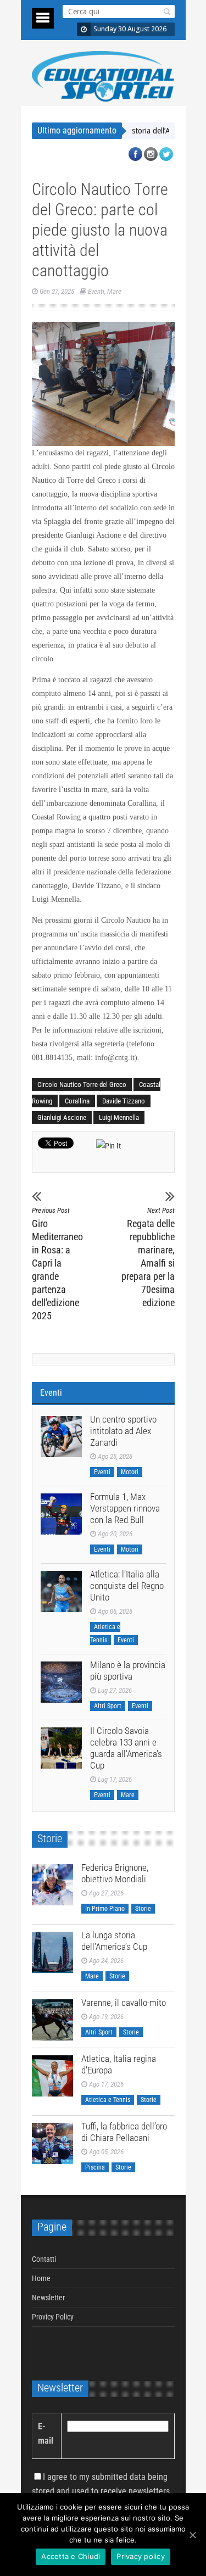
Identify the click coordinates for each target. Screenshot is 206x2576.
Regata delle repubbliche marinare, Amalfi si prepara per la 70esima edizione (148, 1257)
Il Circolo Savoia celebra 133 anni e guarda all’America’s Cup (126, 1748)
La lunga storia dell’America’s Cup (137, 131)
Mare (114, 291)
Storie (143, 1909)
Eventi (96, 291)
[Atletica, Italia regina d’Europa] (52, 2076)
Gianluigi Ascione (62, 1117)
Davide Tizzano (124, 1101)
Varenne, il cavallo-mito (124, 2003)
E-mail (46, 2433)
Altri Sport (108, 1706)
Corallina (77, 1101)
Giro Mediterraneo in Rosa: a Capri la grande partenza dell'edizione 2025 (57, 1264)
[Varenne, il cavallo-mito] (52, 2020)
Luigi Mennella (119, 1117)
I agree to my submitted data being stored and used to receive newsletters (101, 2484)
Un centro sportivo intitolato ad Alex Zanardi (123, 1431)
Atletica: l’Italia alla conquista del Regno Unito (127, 1586)
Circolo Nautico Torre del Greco (82, 1085)
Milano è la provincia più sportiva (128, 1671)
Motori (130, 1472)
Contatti (44, 2259)
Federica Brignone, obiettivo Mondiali (115, 1873)
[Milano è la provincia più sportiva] (61, 1682)
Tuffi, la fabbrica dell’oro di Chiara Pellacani (124, 2132)
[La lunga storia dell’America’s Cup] (52, 1952)
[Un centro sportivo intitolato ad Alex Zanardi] (61, 1437)
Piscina (95, 2167)
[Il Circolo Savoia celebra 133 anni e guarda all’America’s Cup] (61, 1748)
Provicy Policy (53, 2317)
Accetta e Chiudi (71, 2556)
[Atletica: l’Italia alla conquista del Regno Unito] (61, 1591)
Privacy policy (141, 2556)
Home (41, 2278)
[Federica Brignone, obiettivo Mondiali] (52, 1885)
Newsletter (48, 2298)
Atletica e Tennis (108, 2100)
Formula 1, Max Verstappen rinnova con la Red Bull (125, 1508)
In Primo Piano (105, 1909)
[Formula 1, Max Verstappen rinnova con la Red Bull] (61, 1514)
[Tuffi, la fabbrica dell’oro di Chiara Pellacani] (52, 2143)
